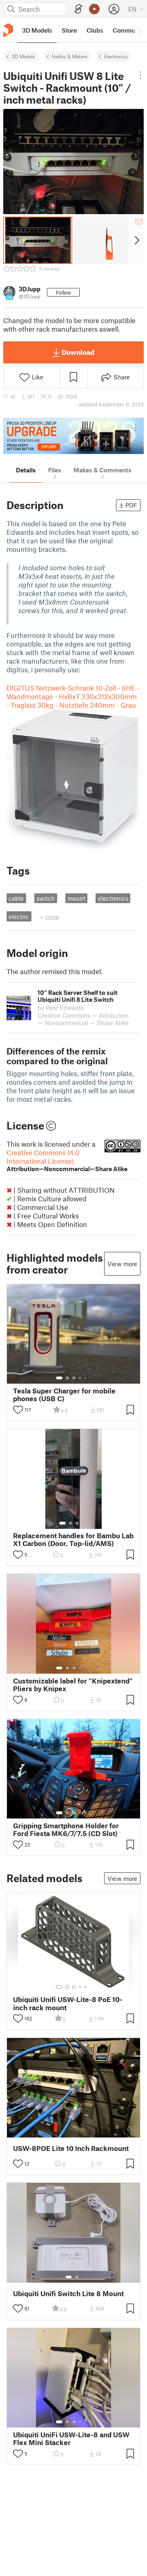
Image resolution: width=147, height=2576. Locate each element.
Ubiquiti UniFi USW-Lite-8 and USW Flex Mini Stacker (71, 2439)
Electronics (116, 56)
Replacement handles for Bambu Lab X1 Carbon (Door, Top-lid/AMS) (73, 1539)
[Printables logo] (8, 30)
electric (19, 917)
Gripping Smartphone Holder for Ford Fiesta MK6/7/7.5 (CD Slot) (66, 1830)
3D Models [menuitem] (37, 30)
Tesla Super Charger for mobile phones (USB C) (64, 1395)
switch (46, 898)
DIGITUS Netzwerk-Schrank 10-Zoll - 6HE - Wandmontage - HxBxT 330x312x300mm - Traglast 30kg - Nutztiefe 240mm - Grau (73, 696)
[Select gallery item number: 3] (74, 1378)
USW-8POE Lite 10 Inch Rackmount (71, 2148)
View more (122, 1264)
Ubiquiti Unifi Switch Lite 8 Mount (68, 2294)
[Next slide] (136, 240)
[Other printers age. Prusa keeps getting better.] (73, 436)
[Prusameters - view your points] (94, 9)
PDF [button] (131, 505)
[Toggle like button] (18, 1410)
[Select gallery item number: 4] (80, 1378)
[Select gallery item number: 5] (86, 1378)
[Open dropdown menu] (140, 75)
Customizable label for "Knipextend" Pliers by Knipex (73, 1685)
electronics (113, 898)
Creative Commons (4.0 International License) (67, 1160)
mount (76, 898)
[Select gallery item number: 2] (67, 1378)
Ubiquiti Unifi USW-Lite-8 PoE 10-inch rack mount (68, 2003)
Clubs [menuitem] (95, 30)
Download (78, 352)
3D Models (23, 56)
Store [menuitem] (69, 30)
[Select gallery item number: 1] (59, 1378)
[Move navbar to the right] (139, 30)
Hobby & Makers (70, 56)
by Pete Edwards (61, 1008)
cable (16, 898)
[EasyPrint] (78, 9)
